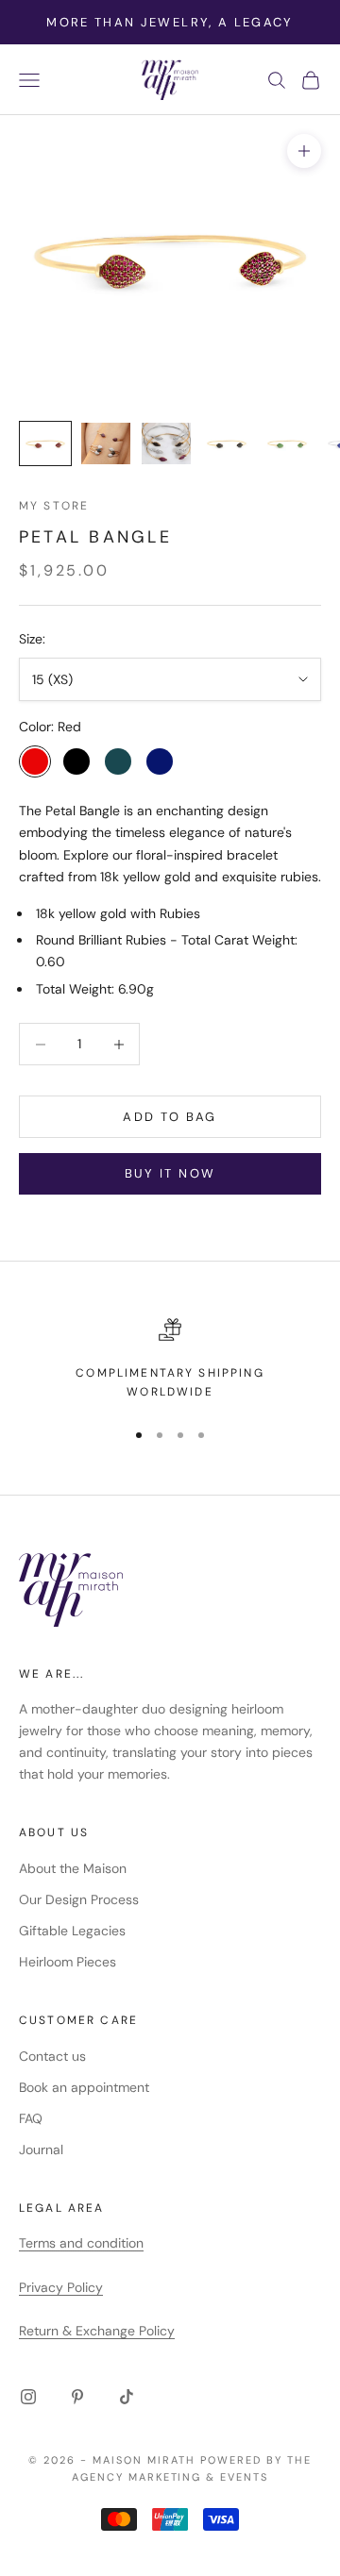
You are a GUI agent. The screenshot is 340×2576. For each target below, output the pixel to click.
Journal (41, 2149)
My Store (54, 506)
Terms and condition (81, 2243)
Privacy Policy (61, 2287)
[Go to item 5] (287, 443)
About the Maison (73, 1868)
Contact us (52, 2056)
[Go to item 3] (166, 443)
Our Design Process (79, 1899)
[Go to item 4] (227, 443)
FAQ (31, 2118)
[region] (170, 1360)
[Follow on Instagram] (28, 2397)
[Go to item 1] (45, 443)
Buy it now (170, 1173)
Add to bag (170, 1117)
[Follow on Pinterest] (77, 2397)
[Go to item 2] (106, 443)
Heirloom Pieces (68, 1962)
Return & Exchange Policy (97, 2331)
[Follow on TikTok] (127, 2397)
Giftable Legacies (72, 1931)
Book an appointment (84, 2087)
